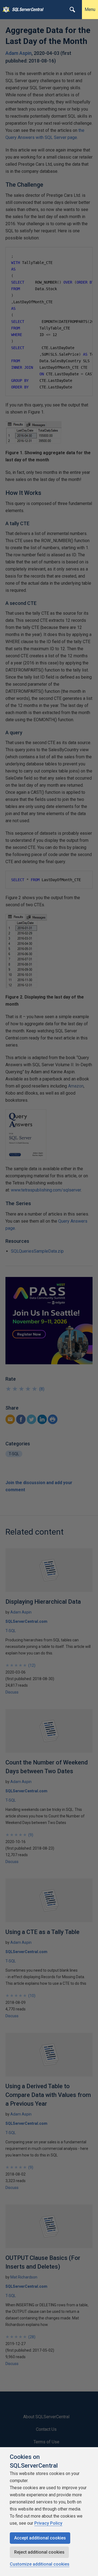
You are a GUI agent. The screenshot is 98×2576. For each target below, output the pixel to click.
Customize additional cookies (40, 2564)
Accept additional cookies (40, 2538)
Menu (90, 9)
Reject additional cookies (39, 2552)
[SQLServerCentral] (5, 10)
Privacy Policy (48, 2523)
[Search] (72, 10)
